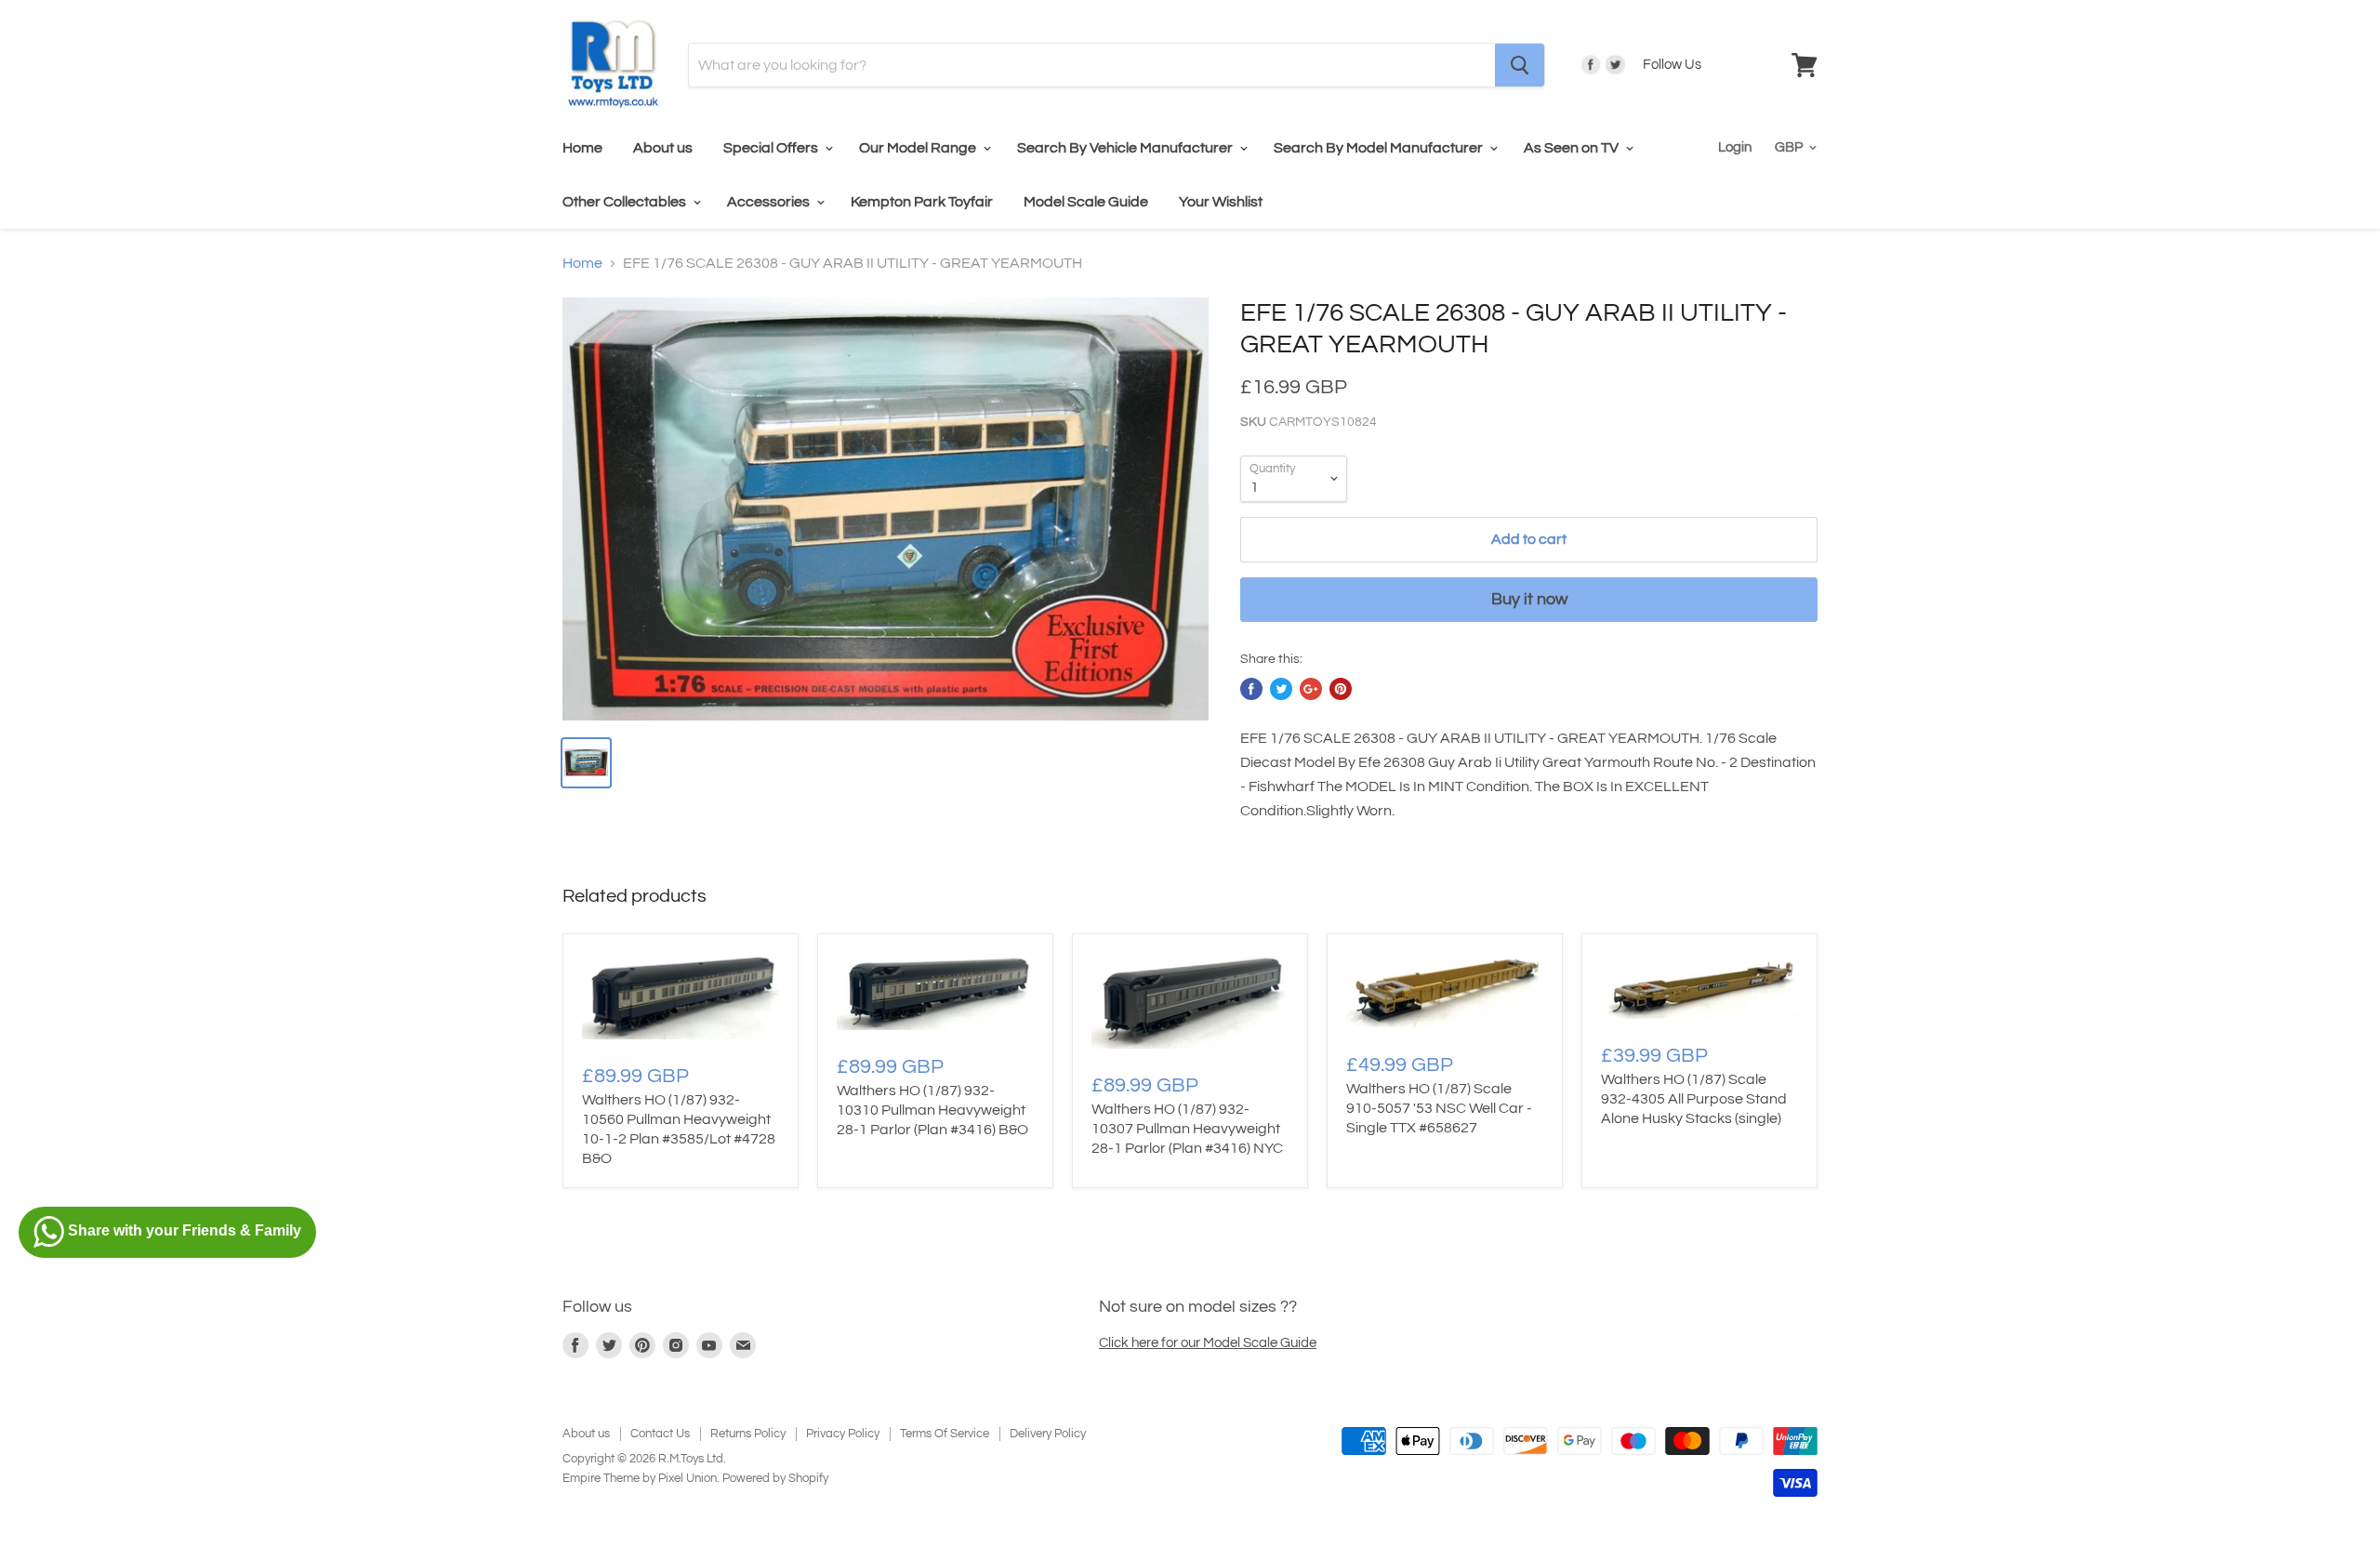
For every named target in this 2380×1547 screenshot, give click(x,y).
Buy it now (1529, 599)
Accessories (770, 202)
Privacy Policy (843, 1434)
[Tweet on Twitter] (1281, 689)
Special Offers (772, 148)
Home (582, 148)
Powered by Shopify (775, 1478)
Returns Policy (748, 1434)
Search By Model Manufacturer (1380, 148)
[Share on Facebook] (1251, 689)
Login (1735, 147)
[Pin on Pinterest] (1341, 689)
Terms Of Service (945, 1434)
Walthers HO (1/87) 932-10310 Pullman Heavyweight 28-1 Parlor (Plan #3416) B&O (932, 1110)
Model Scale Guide (1086, 202)
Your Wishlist (1221, 202)
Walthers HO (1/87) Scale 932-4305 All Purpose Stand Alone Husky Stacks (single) (1694, 1099)
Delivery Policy (1048, 1434)
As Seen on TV (1573, 148)
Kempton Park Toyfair (922, 202)
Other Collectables (626, 202)
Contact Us (660, 1434)
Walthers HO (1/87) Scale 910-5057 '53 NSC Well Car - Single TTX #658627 (1439, 1108)
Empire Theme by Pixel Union (640, 1478)
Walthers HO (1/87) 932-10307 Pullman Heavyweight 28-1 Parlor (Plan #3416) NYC (1187, 1129)
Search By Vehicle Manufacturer (1126, 148)
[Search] (1520, 65)
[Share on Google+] (1311, 689)
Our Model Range (919, 148)
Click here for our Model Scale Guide (1208, 1343)
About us (663, 148)
